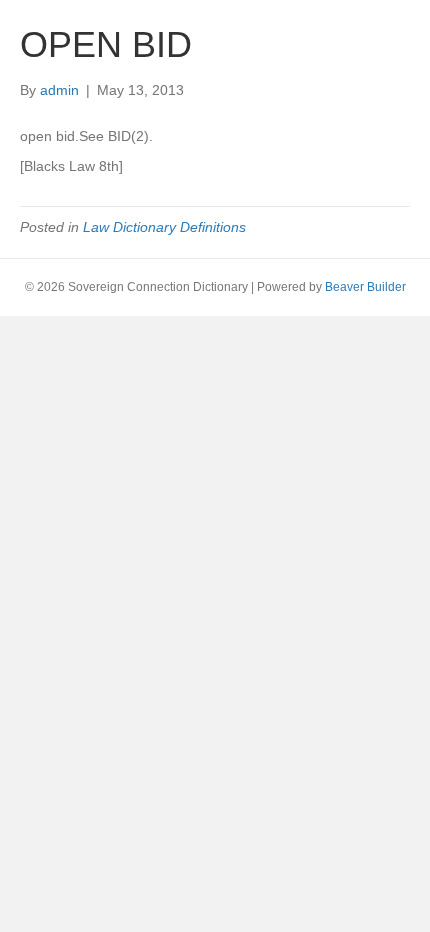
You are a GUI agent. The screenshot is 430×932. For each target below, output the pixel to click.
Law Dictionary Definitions (164, 227)
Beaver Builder (365, 287)
